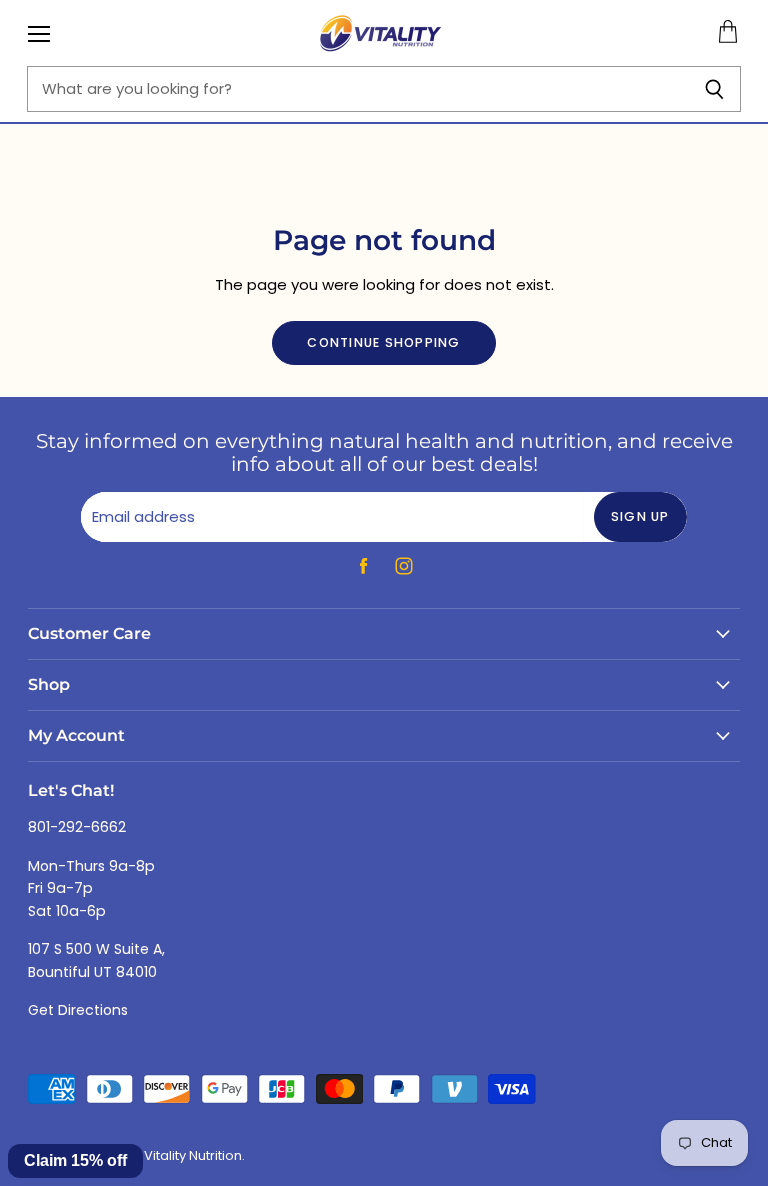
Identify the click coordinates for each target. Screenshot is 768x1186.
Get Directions (78, 1010)
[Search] (714, 89)
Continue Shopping (383, 342)
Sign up (640, 516)
